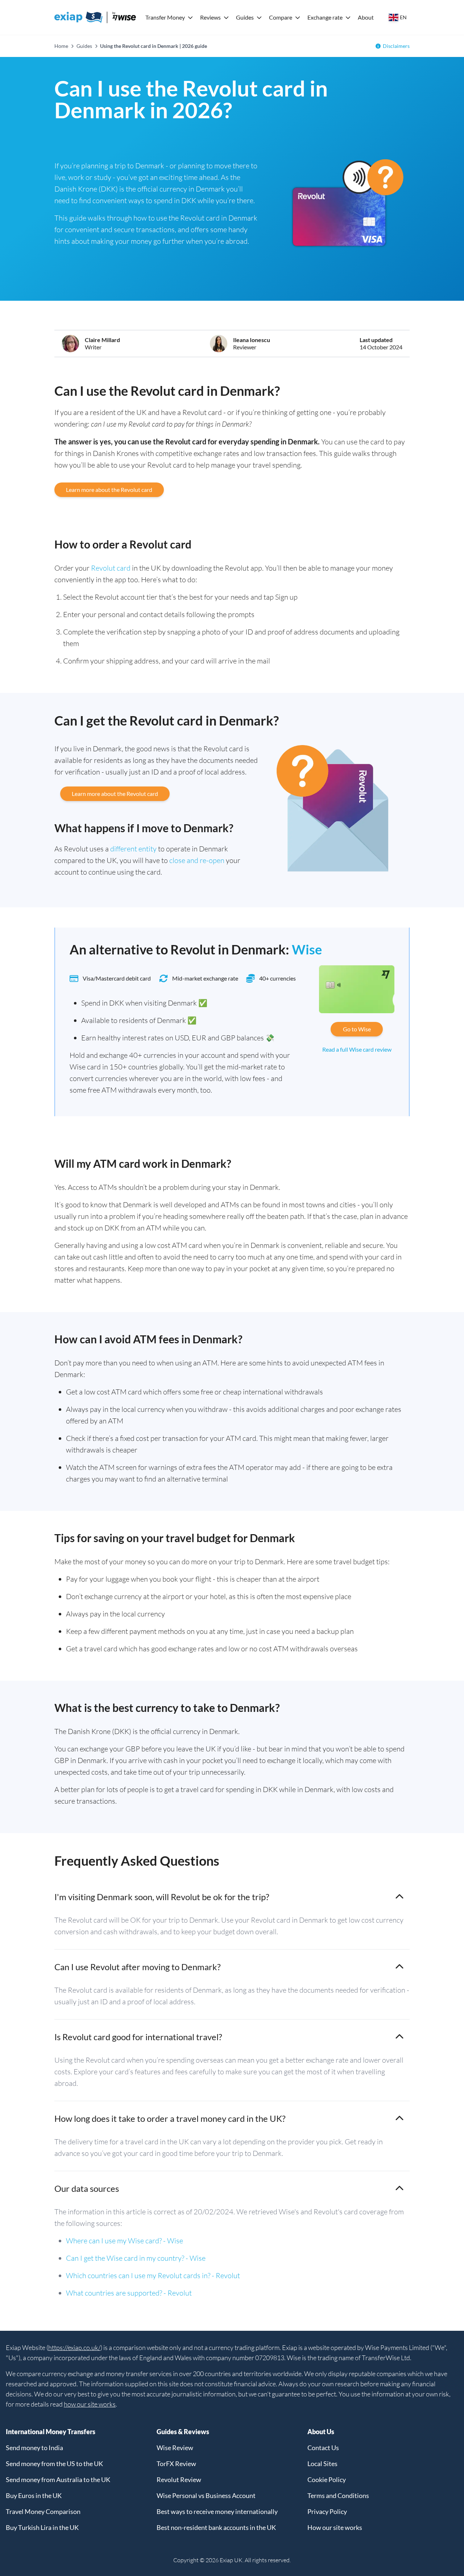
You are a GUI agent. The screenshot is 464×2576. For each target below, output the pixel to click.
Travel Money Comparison (43, 2511)
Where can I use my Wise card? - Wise (125, 2241)
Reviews (210, 17)
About (366, 17)
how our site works (90, 2404)
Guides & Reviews (183, 2432)
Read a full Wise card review (357, 1049)
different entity (133, 849)
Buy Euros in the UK (34, 2495)
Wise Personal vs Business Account (206, 2495)
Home (61, 46)
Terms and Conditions (338, 2495)
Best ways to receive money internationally (217, 2511)
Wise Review (175, 2448)
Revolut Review (179, 2480)
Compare (281, 17)
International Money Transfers (51, 2432)
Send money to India (34, 2448)
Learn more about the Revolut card (109, 490)
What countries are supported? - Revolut (129, 2293)
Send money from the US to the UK (54, 2464)
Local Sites (322, 2464)
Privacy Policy (327, 2511)
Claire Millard (102, 340)
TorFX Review (176, 2464)
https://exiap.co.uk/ (74, 2347)
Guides (245, 17)
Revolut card (111, 568)
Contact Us (323, 2448)
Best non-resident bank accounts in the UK (216, 2527)
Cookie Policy (327, 2480)
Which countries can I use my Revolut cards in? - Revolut (153, 2275)
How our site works (335, 2527)
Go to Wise (357, 1029)
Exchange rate (325, 17)
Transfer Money (165, 17)
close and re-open (197, 860)
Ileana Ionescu (252, 340)
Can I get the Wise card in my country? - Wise (136, 2258)
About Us (321, 2432)
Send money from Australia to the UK (58, 2480)
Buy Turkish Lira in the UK (42, 2527)
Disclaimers (396, 46)
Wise (307, 949)
